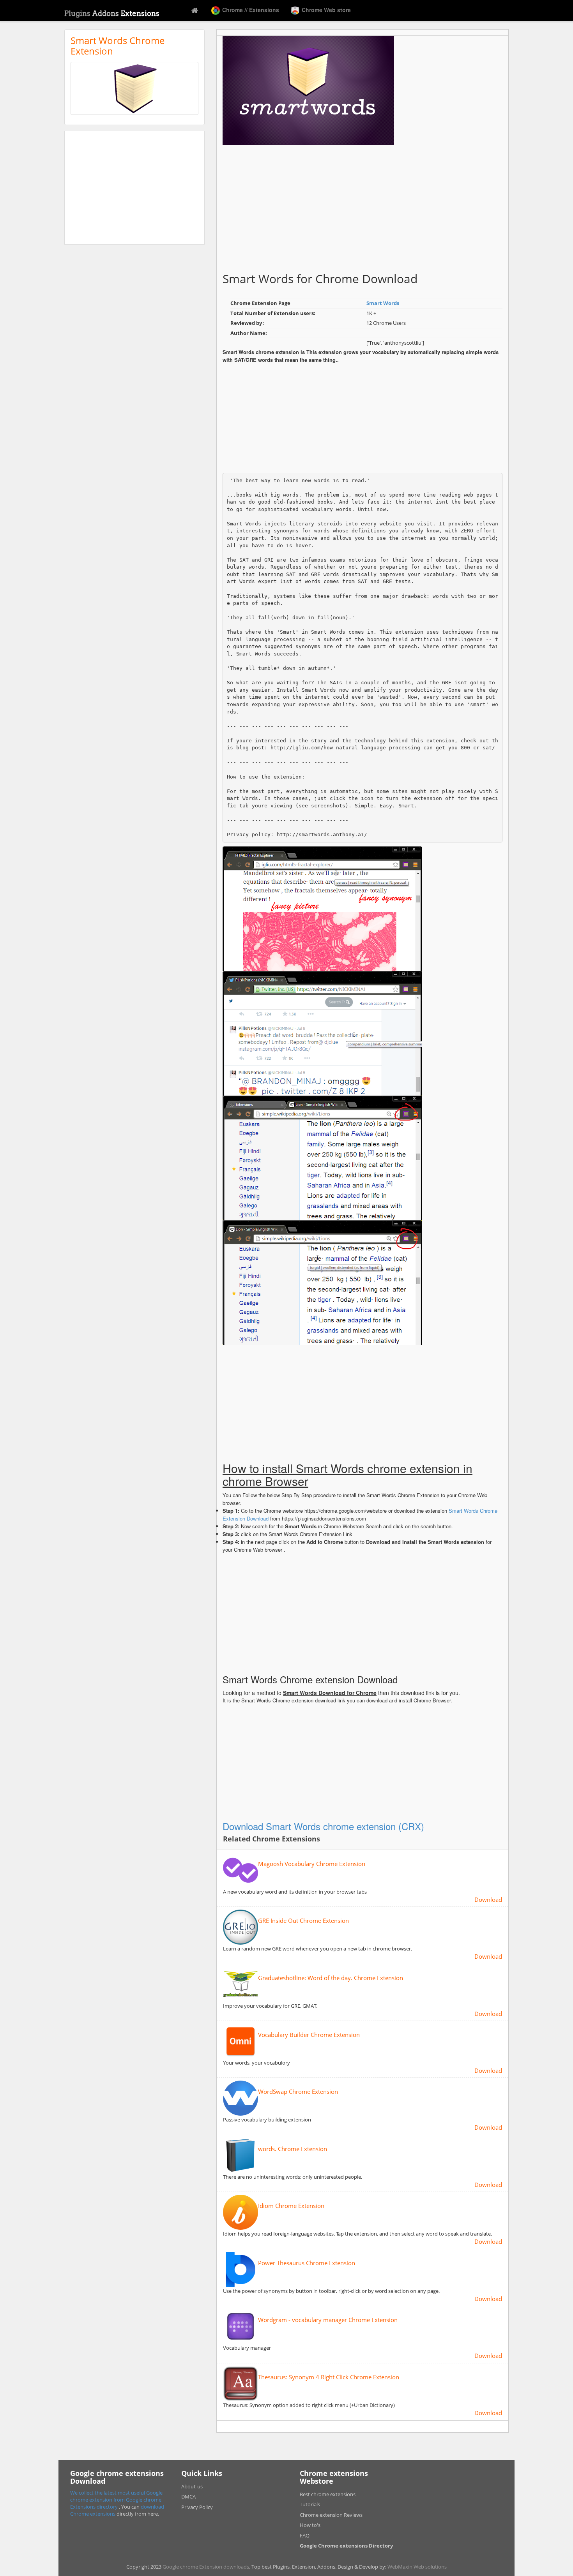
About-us (192, 2486)
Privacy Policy (197, 2507)
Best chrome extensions (328, 2494)
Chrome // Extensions (250, 10)
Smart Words (383, 303)
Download (488, 1899)
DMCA (188, 2497)
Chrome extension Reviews (331, 2515)
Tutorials (310, 2504)
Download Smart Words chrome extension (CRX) (323, 1826)
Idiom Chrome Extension (291, 2206)
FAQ (305, 2535)
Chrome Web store (325, 10)
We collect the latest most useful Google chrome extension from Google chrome (116, 2496)
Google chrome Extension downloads (206, 2567)
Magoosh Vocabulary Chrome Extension (312, 1864)
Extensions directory (95, 2507)
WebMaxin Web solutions (417, 2567)
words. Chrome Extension (293, 2149)
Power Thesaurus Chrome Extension (307, 2263)
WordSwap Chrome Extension (298, 2092)
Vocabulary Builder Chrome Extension (309, 2035)
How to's (310, 2525)
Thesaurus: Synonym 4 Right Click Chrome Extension (329, 2377)
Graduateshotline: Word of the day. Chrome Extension (331, 1978)
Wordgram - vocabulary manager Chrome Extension (328, 2320)
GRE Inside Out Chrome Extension (303, 1921)
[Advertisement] (134, 188)
